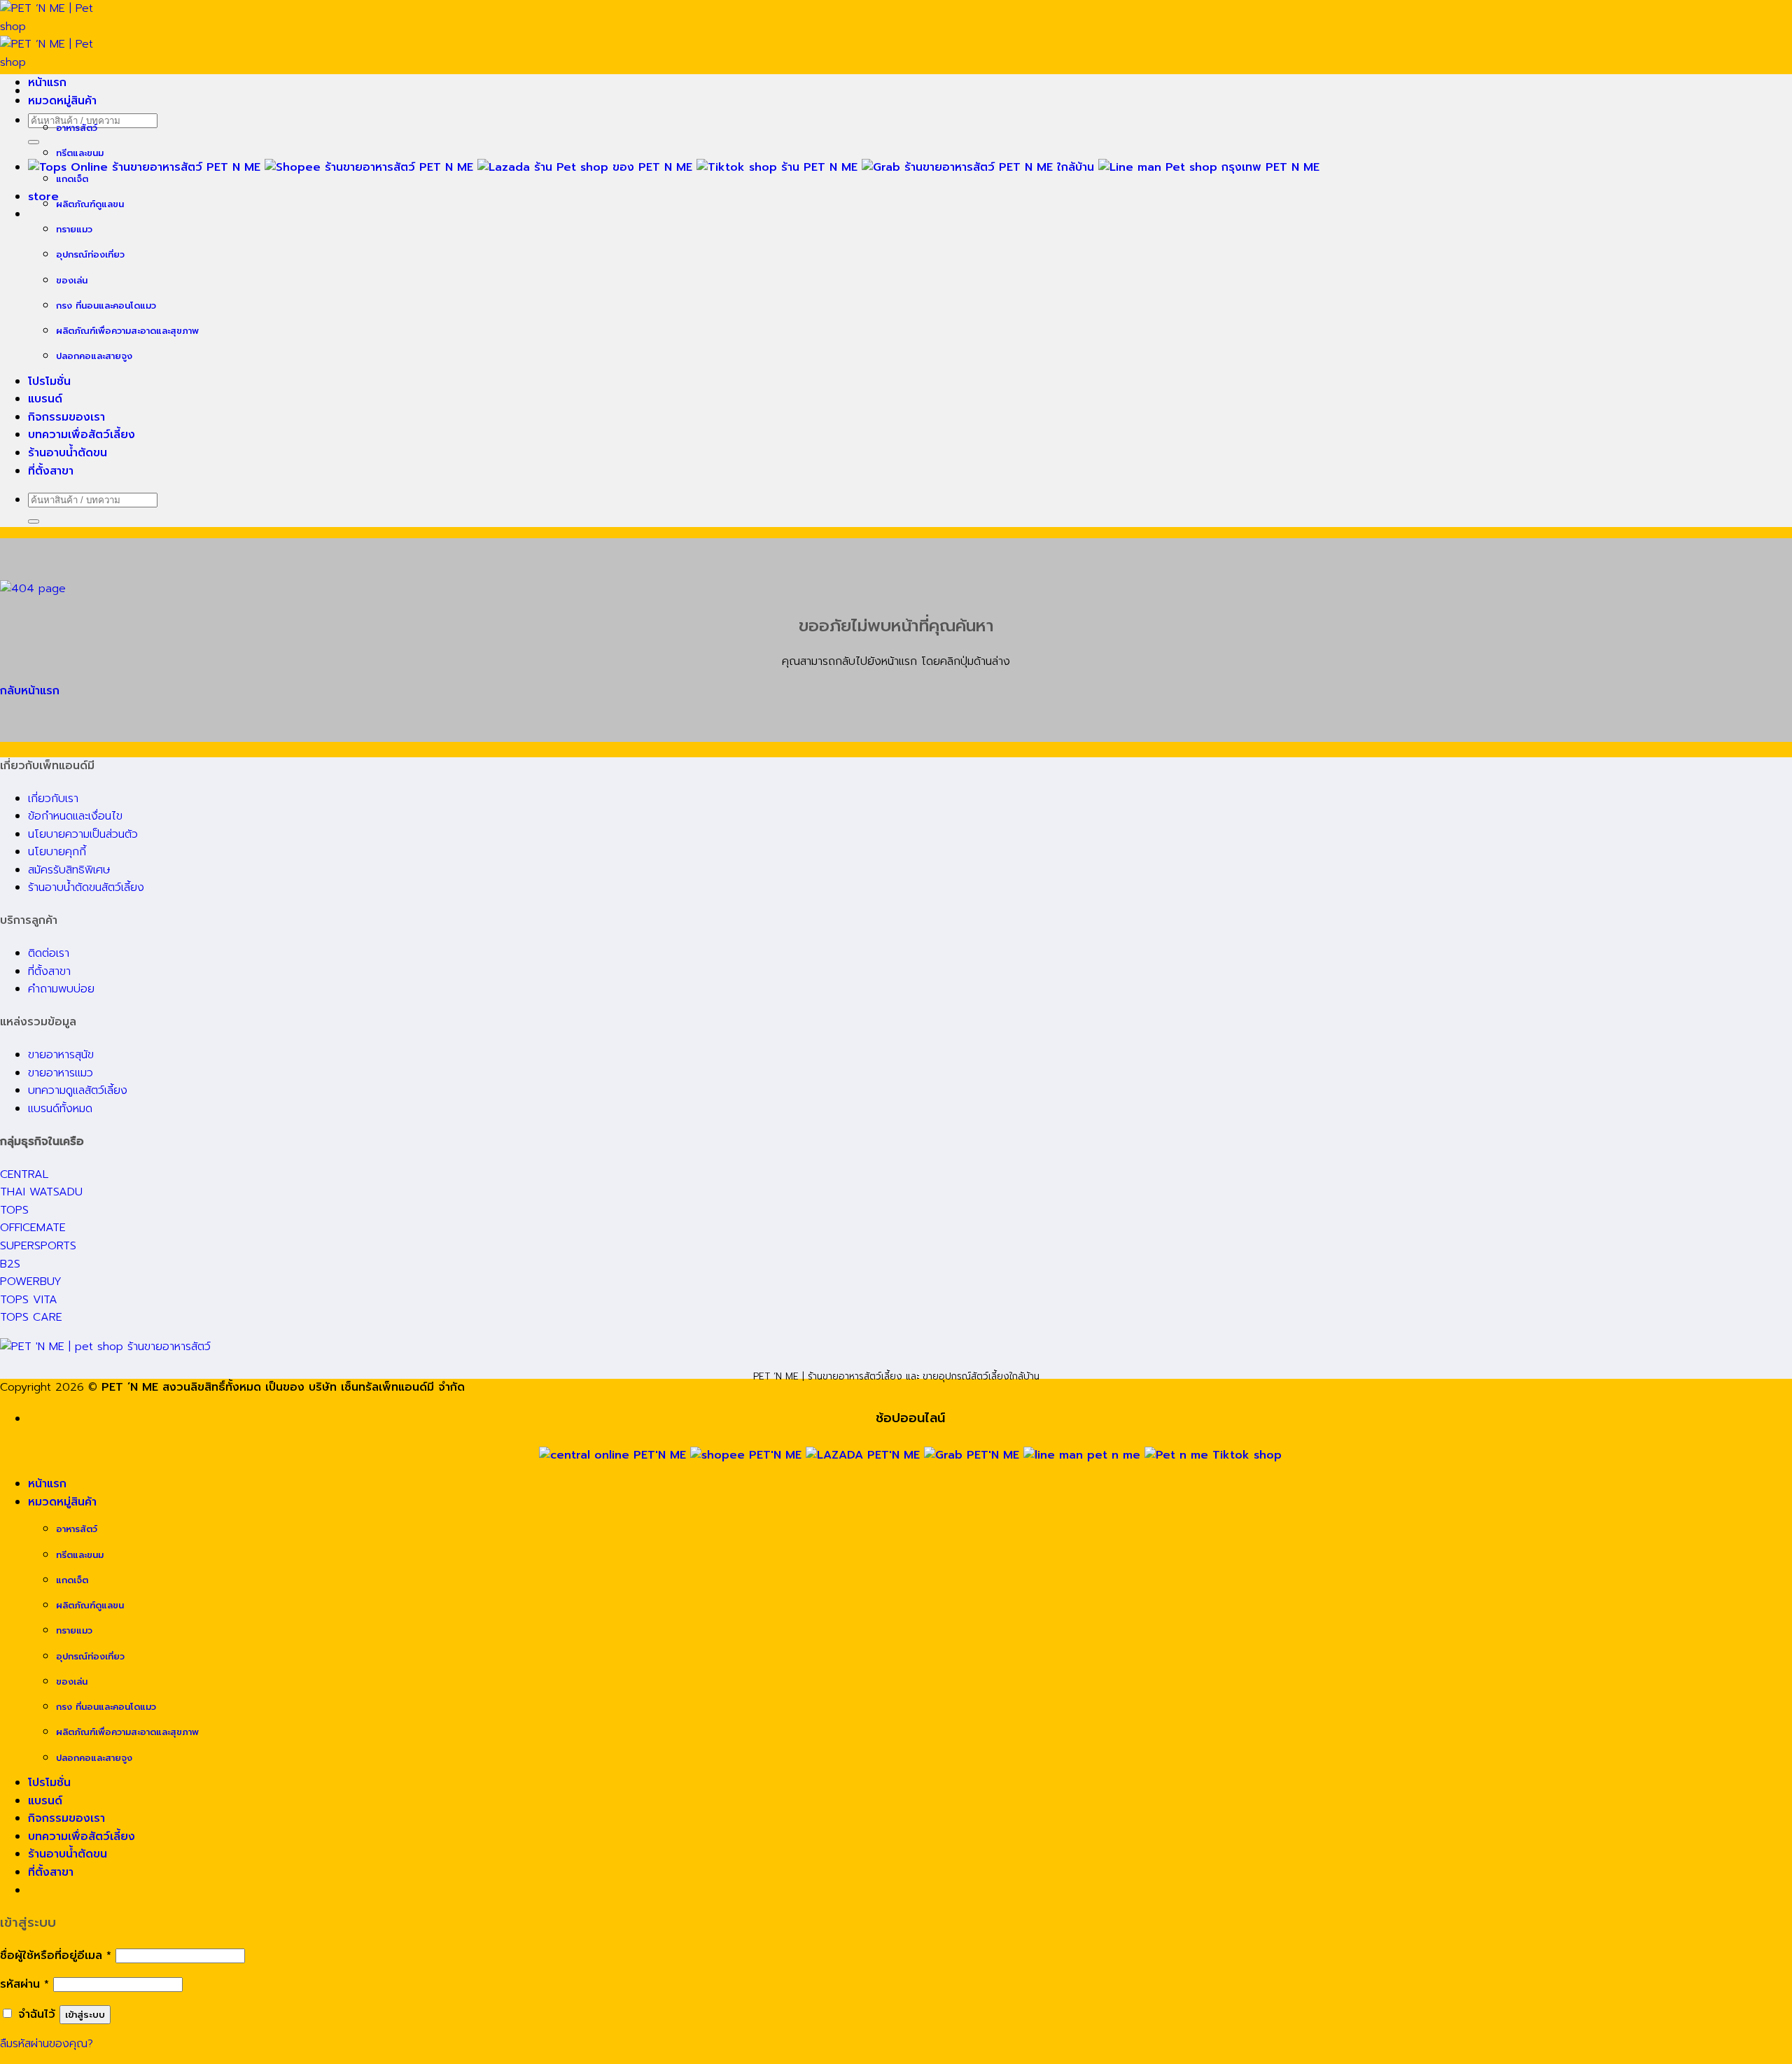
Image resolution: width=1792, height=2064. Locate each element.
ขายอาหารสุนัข (61, 1055)
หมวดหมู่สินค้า (62, 101)
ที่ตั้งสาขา (51, 471)
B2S (10, 1264)
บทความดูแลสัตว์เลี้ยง (78, 1090)
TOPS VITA (29, 1300)
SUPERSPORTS (38, 1246)
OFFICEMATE (33, 1228)
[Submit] (34, 142)
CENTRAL (24, 1174)
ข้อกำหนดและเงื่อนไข (75, 816)
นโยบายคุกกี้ (57, 852)
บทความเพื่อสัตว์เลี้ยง (82, 435)
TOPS (14, 1210)
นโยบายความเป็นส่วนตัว (83, 834)
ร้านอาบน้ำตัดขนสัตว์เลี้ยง (86, 887)
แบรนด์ (45, 399)
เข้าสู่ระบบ (85, 2015)
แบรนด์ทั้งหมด (60, 1109)
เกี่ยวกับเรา (53, 799)
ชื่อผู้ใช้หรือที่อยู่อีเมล (56, 1956)
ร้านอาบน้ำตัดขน (68, 453)
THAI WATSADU (41, 1192)
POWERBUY (31, 1282)
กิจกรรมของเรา (66, 417)
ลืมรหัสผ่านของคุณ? (47, 2044)
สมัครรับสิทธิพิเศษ (69, 870)
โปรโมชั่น (49, 381)
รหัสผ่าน (24, 1984)
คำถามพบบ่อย (61, 989)
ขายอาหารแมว (61, 1073)
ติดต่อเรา (49, 953)
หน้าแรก (47, 83)
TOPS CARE (31, 1317)
